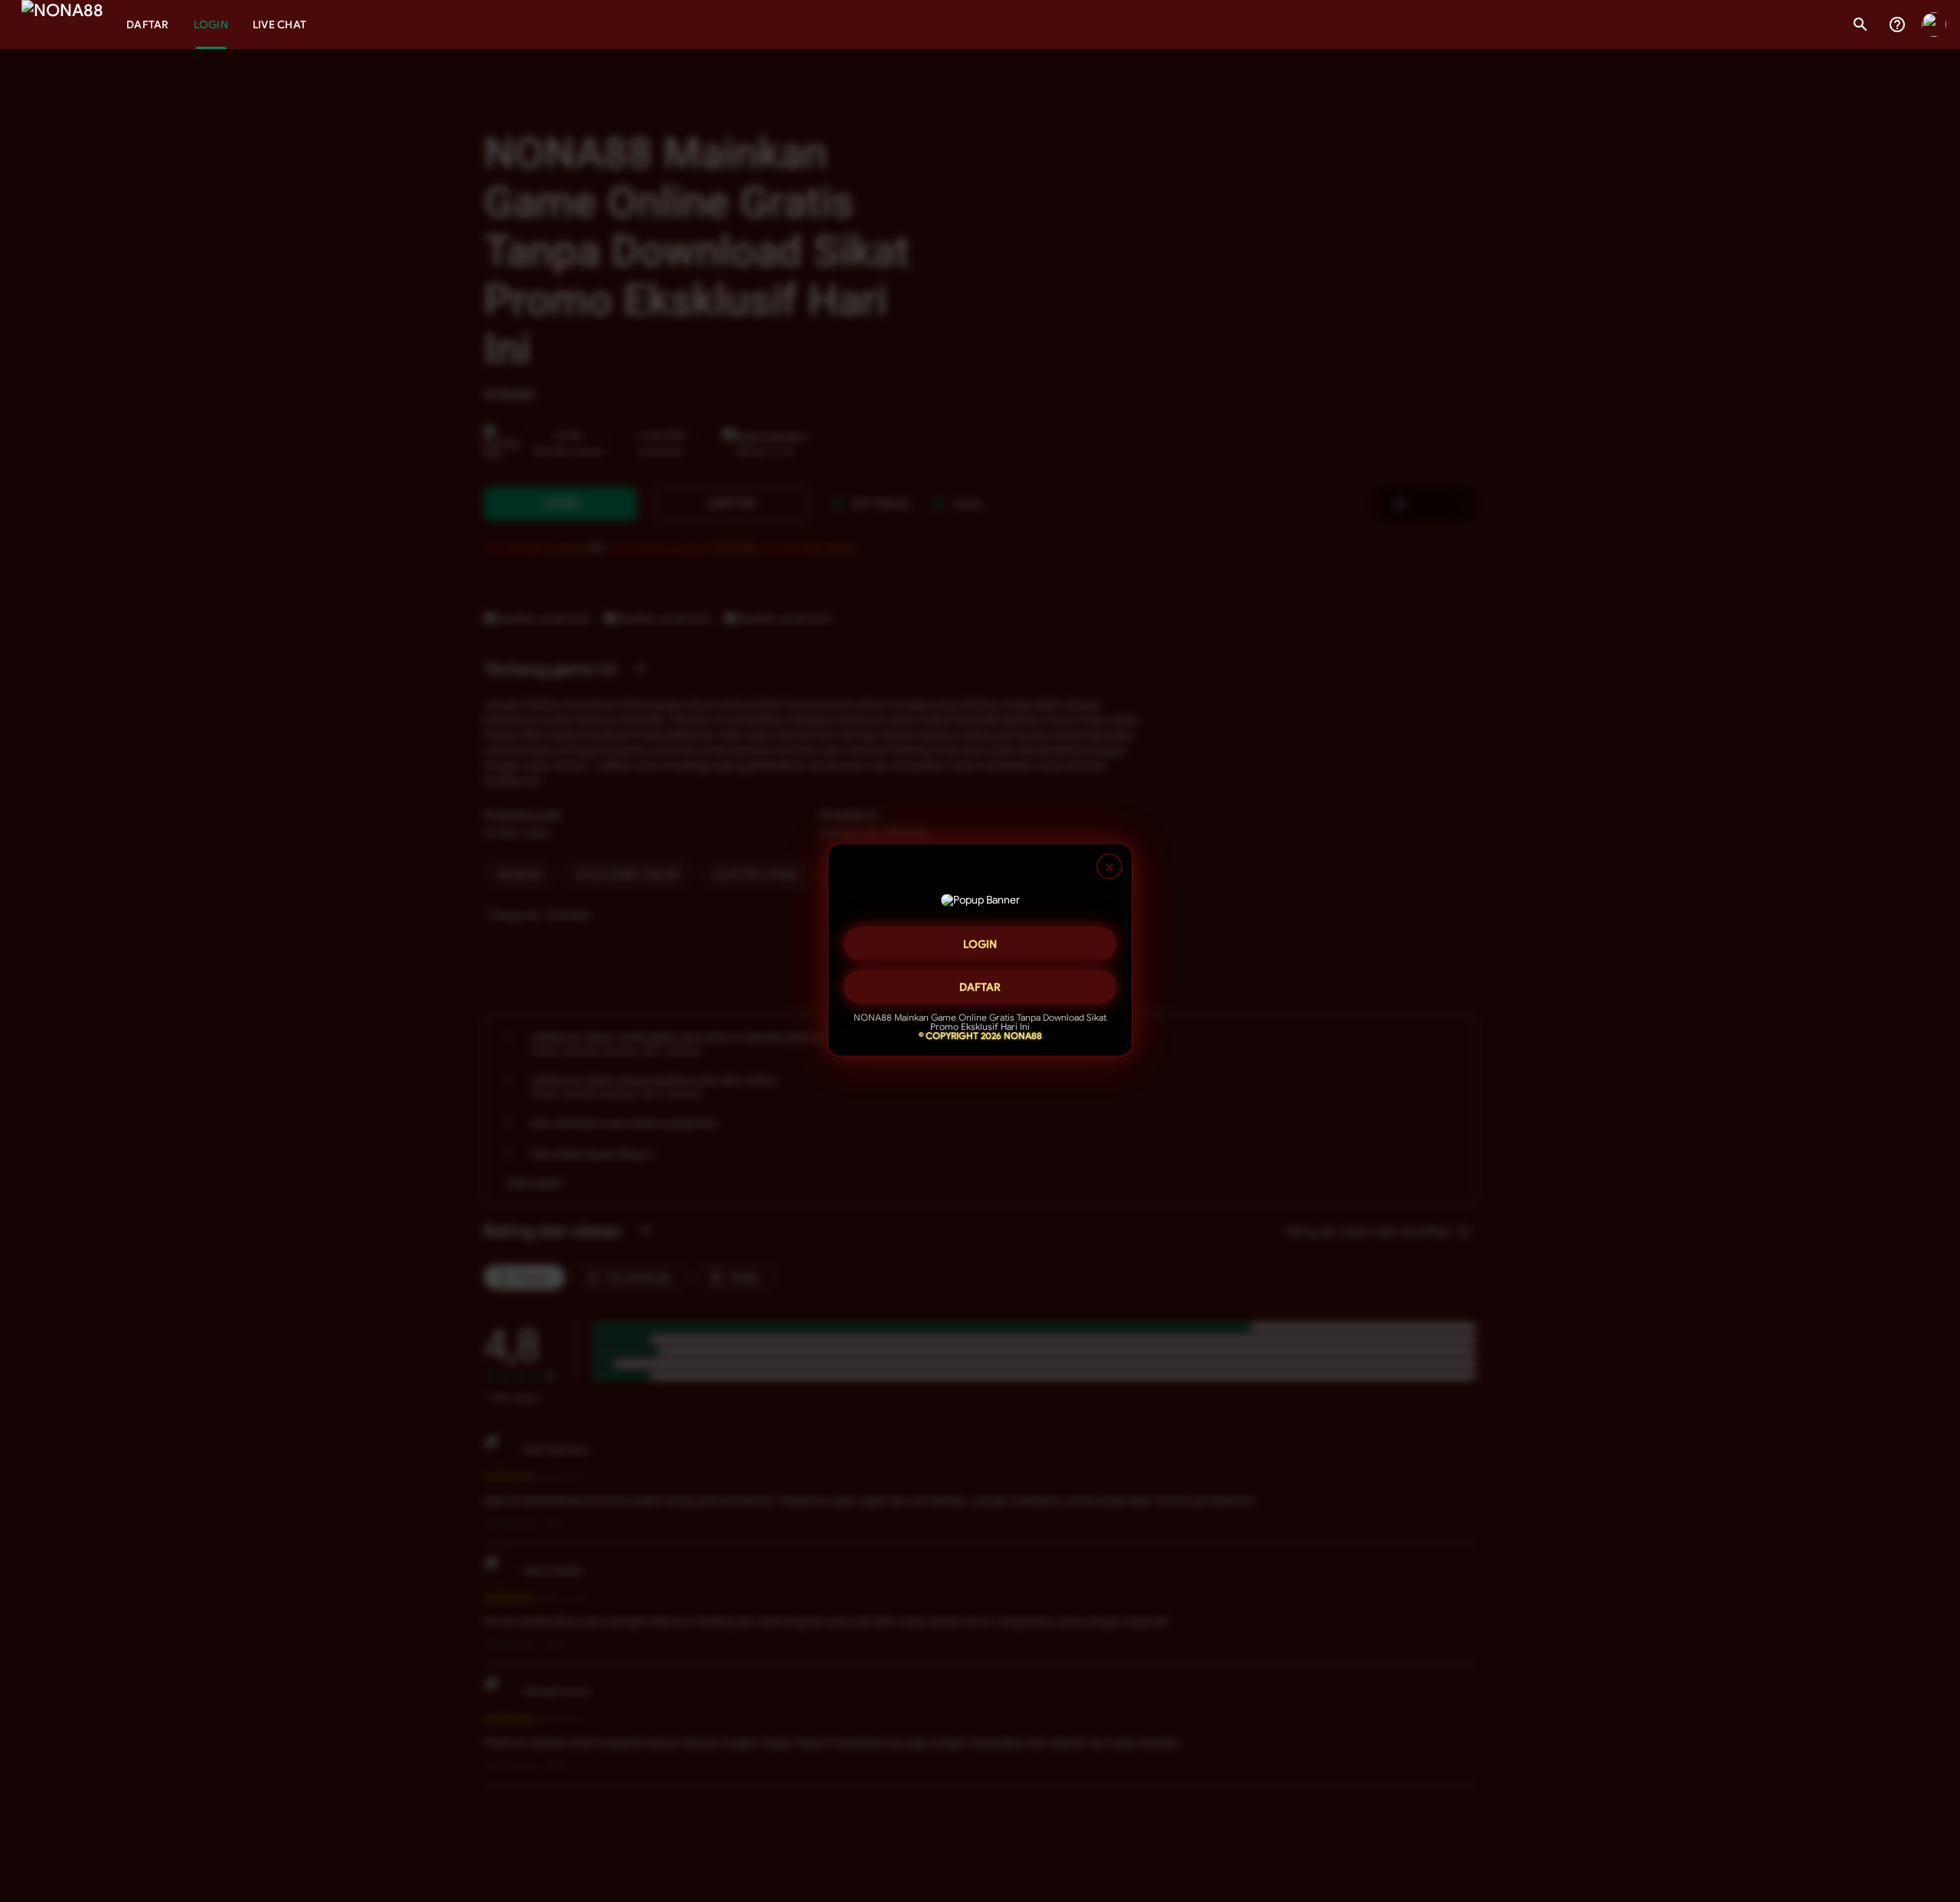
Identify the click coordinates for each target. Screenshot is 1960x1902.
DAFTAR (980, 982)
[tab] (148, 25)
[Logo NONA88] (62, 25)
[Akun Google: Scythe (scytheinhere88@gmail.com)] (1934, 25)
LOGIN (980, 940)
